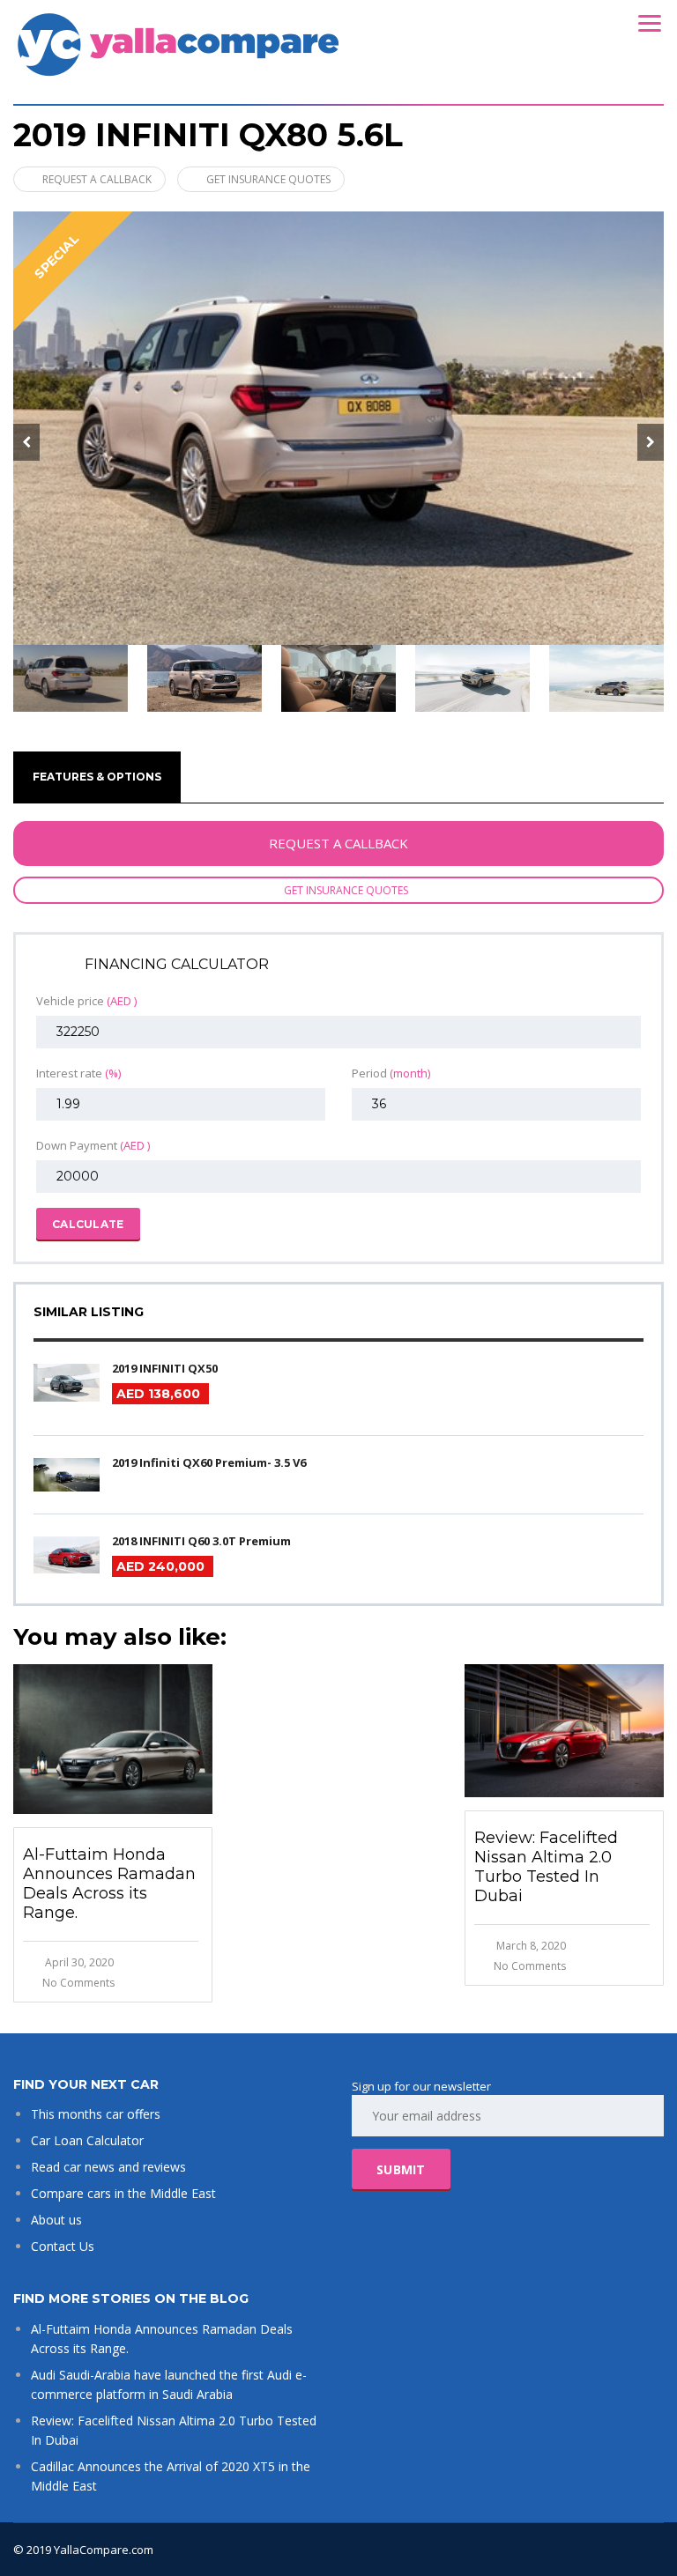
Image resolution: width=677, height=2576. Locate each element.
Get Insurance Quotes (268, 179)
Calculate (88, 1224)
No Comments (78, 1983)
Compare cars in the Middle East (123, 2193)
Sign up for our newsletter (421, 2086)
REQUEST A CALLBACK (97, 179)
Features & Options (97, 777)
